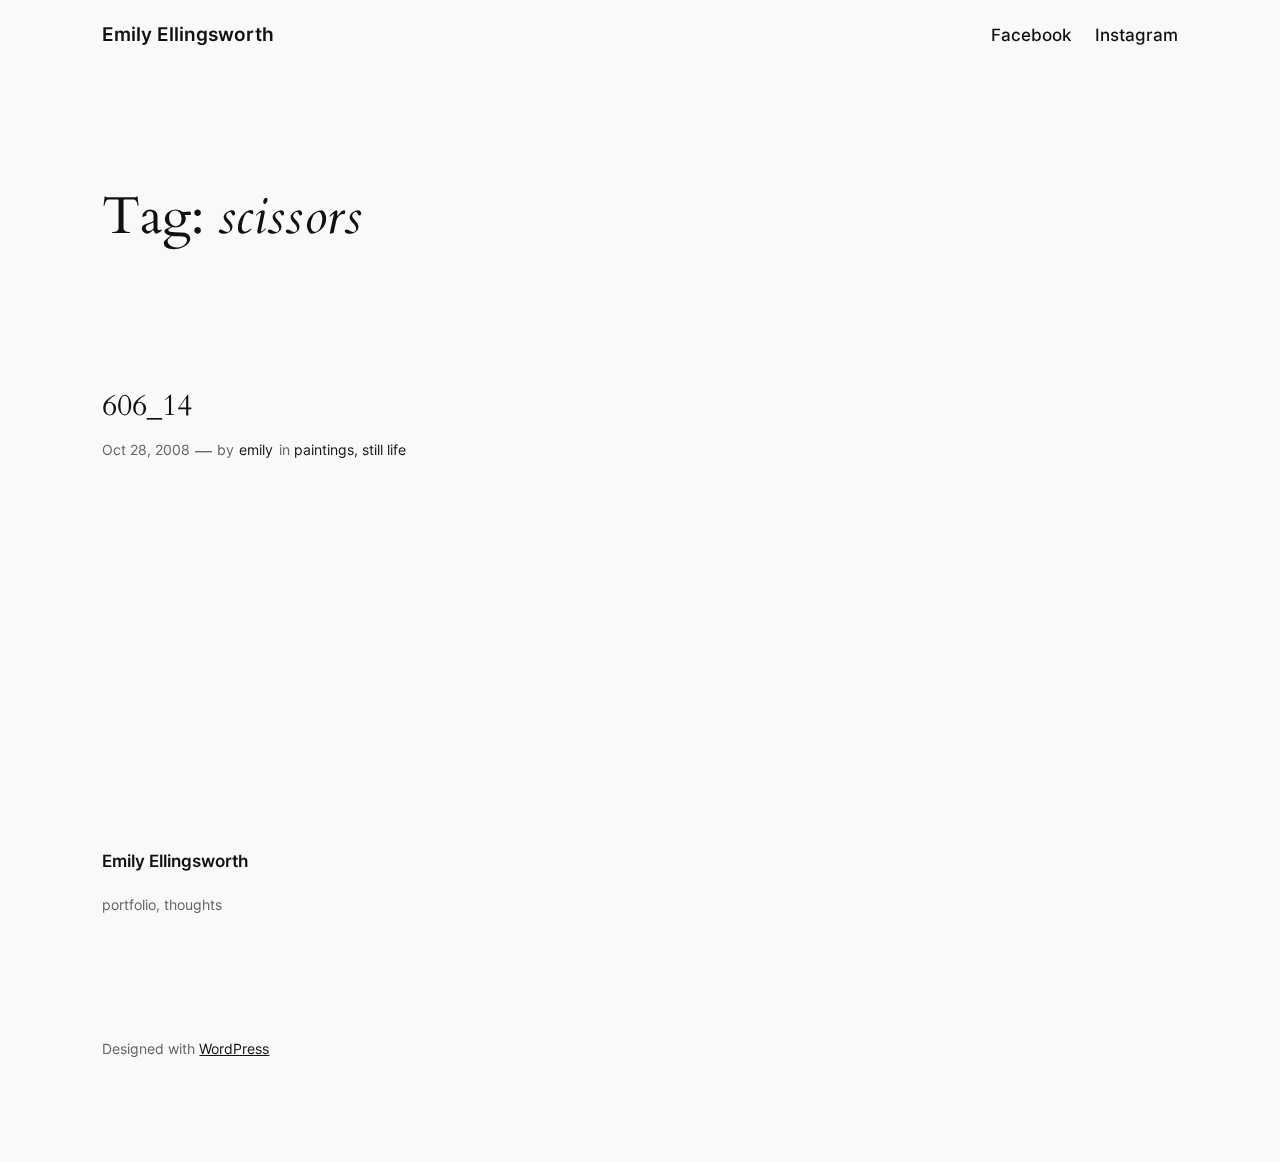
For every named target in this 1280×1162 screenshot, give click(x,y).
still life (384, 449)
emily (256, 449)
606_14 (147, 407)
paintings (324, 449)
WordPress (234, 1048)
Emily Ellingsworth (188, 34)
